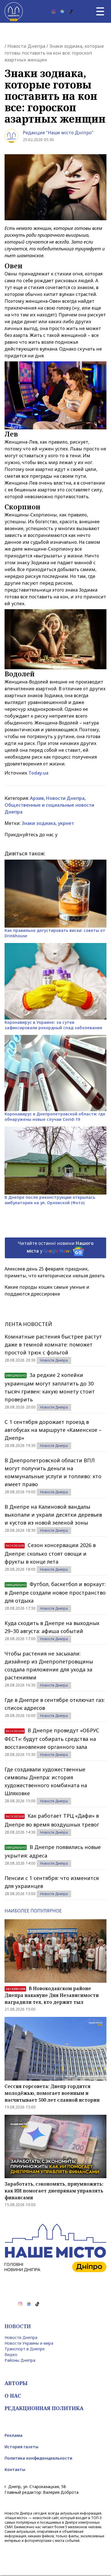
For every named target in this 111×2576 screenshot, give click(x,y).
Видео (11, 2354)
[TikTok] (71, 11)
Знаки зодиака (39, 823)
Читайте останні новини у (56, 1247)
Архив (37, 798)
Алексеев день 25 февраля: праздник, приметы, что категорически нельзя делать (55, 1272)
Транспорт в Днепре (25, 2349)
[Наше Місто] (14, 11)
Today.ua (38, 773)
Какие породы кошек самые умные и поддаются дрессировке (47, 1290)
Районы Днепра (20, 2360)
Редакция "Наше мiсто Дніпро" (58, 133)
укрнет (66, 823)
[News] (62, 11)
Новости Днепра (26, 46)
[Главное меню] (100, 11)
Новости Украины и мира (29, 2343)
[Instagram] (54, 11)
